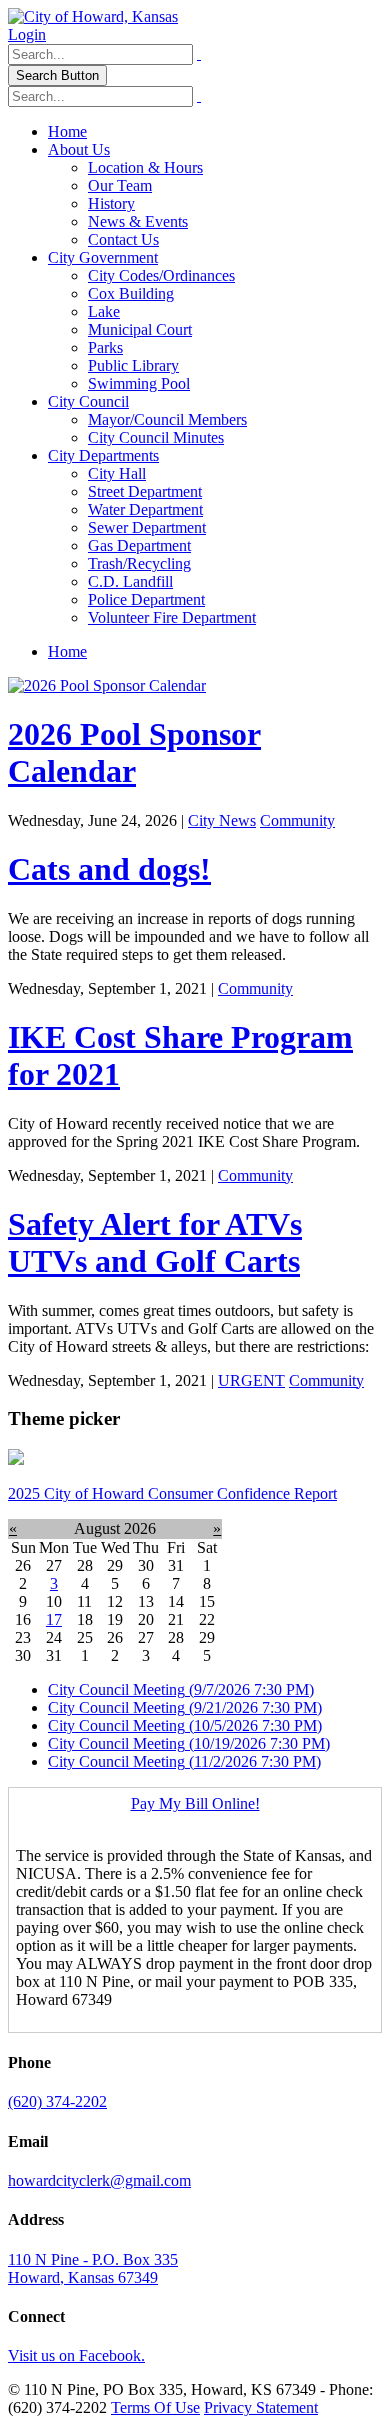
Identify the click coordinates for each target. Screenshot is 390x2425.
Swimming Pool (139, 383)
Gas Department (139, 545)
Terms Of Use (155, 2407)
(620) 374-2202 (57, 2101)
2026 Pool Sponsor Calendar (134, 752)
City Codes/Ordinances (161, 275)
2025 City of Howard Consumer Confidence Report (172, 1493)
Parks (105, 347)
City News (222, 820)
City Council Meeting (181, 1689)
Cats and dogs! (109, 869)
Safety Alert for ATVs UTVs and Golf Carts (155, 1242)
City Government (103, 257)
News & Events (138, 221)
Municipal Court (140, 329)
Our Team (120, 185)
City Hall (117, 473)
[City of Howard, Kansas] (93, 16)
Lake (104, 311)
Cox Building (131, 293)
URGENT (251, 1380)
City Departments (103, 455)
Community (297, 820)
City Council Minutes (156, 437)
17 (54, 1619)
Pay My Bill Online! (195, 1803)
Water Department (145, 509)
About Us (79, 149)
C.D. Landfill (130, 581)
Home (67, 131)
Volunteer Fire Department (172, 617)
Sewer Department (147, 527)
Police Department (146, 599)
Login (27, 34)
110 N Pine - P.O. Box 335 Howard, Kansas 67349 (93, 2268)
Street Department (145, 491)
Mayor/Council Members (167, 419)
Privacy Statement (261, 2407)
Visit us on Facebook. (76, 2355)
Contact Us (123, 239)
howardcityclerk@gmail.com (99, 2180)
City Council (88, 401)
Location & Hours (145, 167)
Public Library (133, 365)
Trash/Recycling (139, 563)
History (111, 203)
